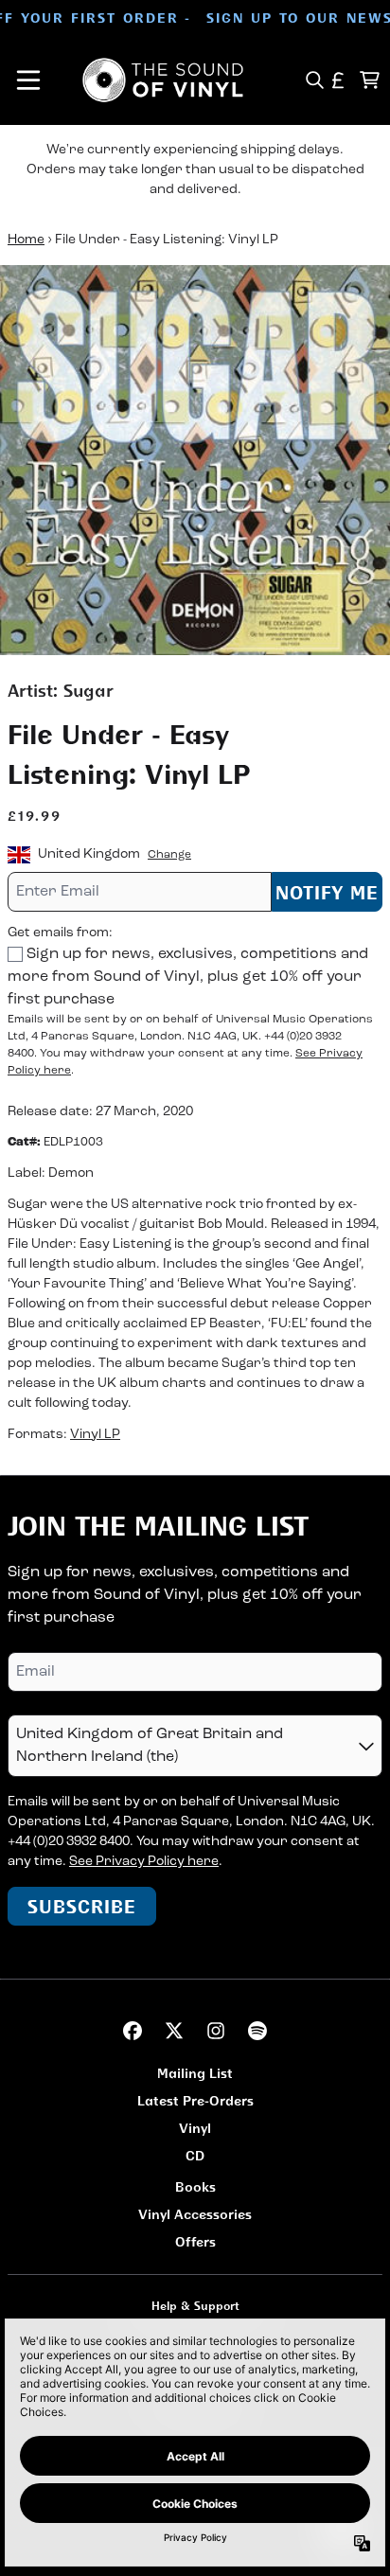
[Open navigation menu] (28, 80)
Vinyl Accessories (195, 2214)
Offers (195, 2241)
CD (195, 2155)
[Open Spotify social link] (257, 2031)
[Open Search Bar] (314, 80)
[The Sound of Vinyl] (163, 80)
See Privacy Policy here (144, 1862)
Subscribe (82, 1906)
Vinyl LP (95, 1435)
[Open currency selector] (338, 80)
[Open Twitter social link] (174, 2031)
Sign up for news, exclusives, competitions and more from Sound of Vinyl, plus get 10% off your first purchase (188, 977)
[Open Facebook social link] (133, 2031)
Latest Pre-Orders (195, 2100)
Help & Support (195, 2306)
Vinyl (195, 2128)
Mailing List (195, 2073)
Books (195, 2186)
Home (26, 240)
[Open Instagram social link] (216, 2031)
